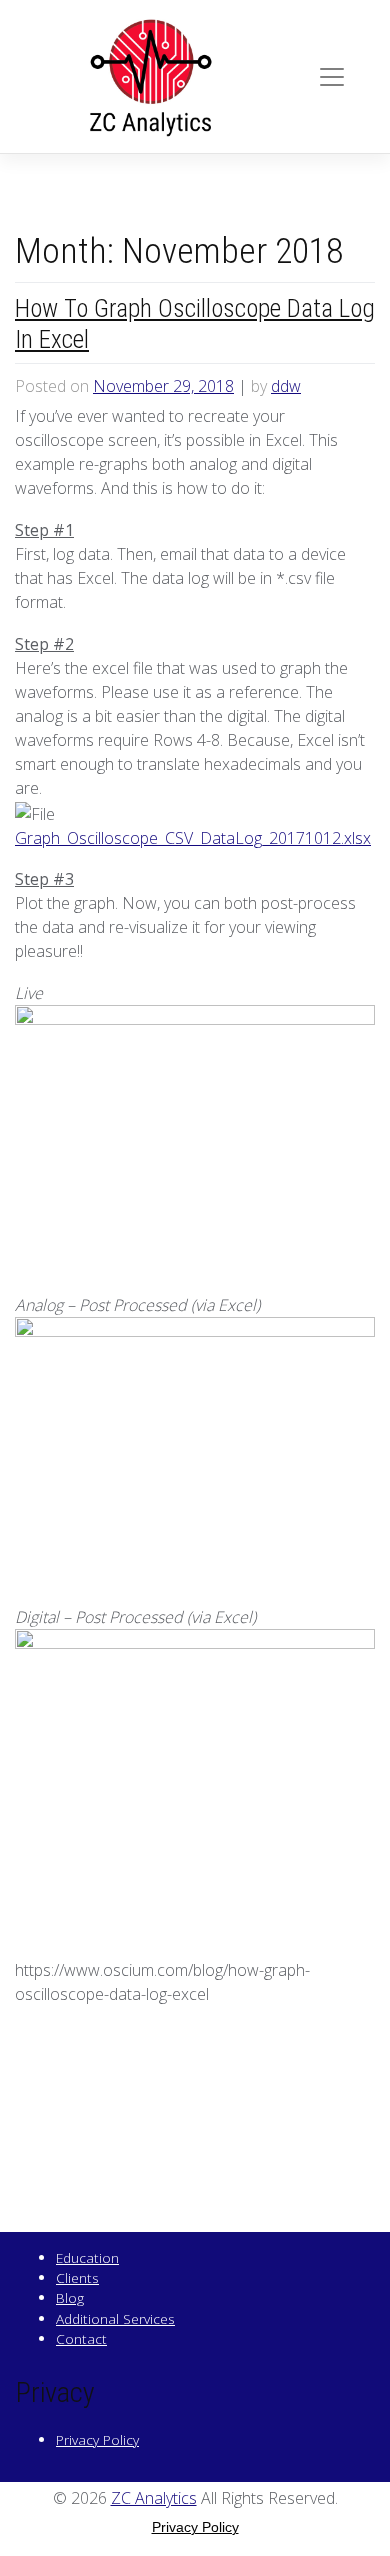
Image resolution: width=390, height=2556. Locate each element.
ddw (286, 386)
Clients (77, 2277)
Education (87, 2257)
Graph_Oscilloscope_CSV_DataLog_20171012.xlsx (193, 838)
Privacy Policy (97, 2439)
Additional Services (115, 2318)
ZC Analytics (154, 2498)
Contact (81, 2338)
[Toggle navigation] (332, 77)
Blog (70, 2297)
